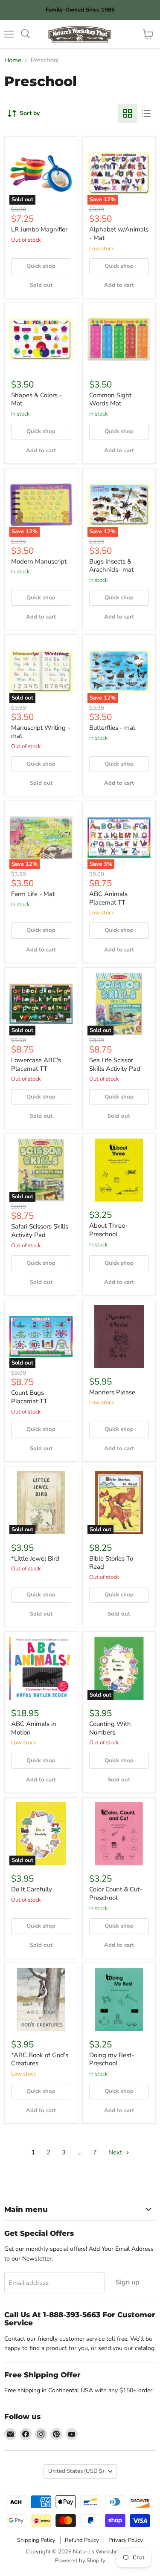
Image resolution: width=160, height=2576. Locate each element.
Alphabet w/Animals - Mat (119, 234)
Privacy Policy (126, 2540)
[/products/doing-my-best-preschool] (119, 1999)
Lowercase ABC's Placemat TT (36, 1064)
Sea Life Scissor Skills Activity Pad (115, 1064)
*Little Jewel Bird (35, 1558)
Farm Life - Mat (33, 894)
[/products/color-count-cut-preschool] (119, 1834)
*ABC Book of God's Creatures (40, 2059)
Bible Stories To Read (111, 1563)
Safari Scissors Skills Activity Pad (40, 1231)
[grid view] (128, 113)
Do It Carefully (32, 1889)
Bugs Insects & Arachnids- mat (111, 566)
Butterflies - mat (112, 728)
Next (116, 2152)
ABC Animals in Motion (34, 1728)
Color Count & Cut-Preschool (116, 1894)
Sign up (128, 2282)
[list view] (146, 113)
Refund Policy (82, 2540)
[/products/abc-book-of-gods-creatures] (41, 1999)
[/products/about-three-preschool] (119, 1170)
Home (13, 60)
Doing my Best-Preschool (112, 2059)
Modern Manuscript (39, 561)
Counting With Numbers (110, 1728)
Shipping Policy (36, 2540)
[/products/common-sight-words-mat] (119, 340)
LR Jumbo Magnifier (39, 229)
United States (76, 2471)
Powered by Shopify (80, 2561)
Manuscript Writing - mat (41, 732)
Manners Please (112, 1392)
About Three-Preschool (108, 1230)
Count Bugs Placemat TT (29, 1397)
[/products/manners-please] (119, 1337)
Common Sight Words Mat (110, 399)
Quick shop (41, 266)
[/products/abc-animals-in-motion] (41, 1668)
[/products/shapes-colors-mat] (41, 340)
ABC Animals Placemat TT (108, 898)
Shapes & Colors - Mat (36, 399)
